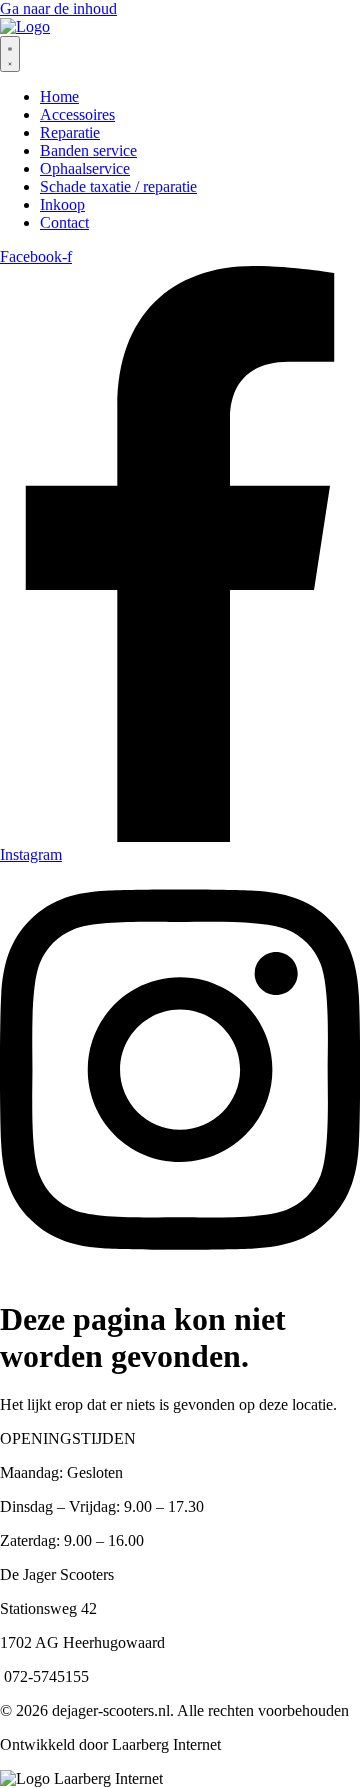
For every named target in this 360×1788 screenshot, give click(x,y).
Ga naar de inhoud (58, 8)
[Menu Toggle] (10, 54)
